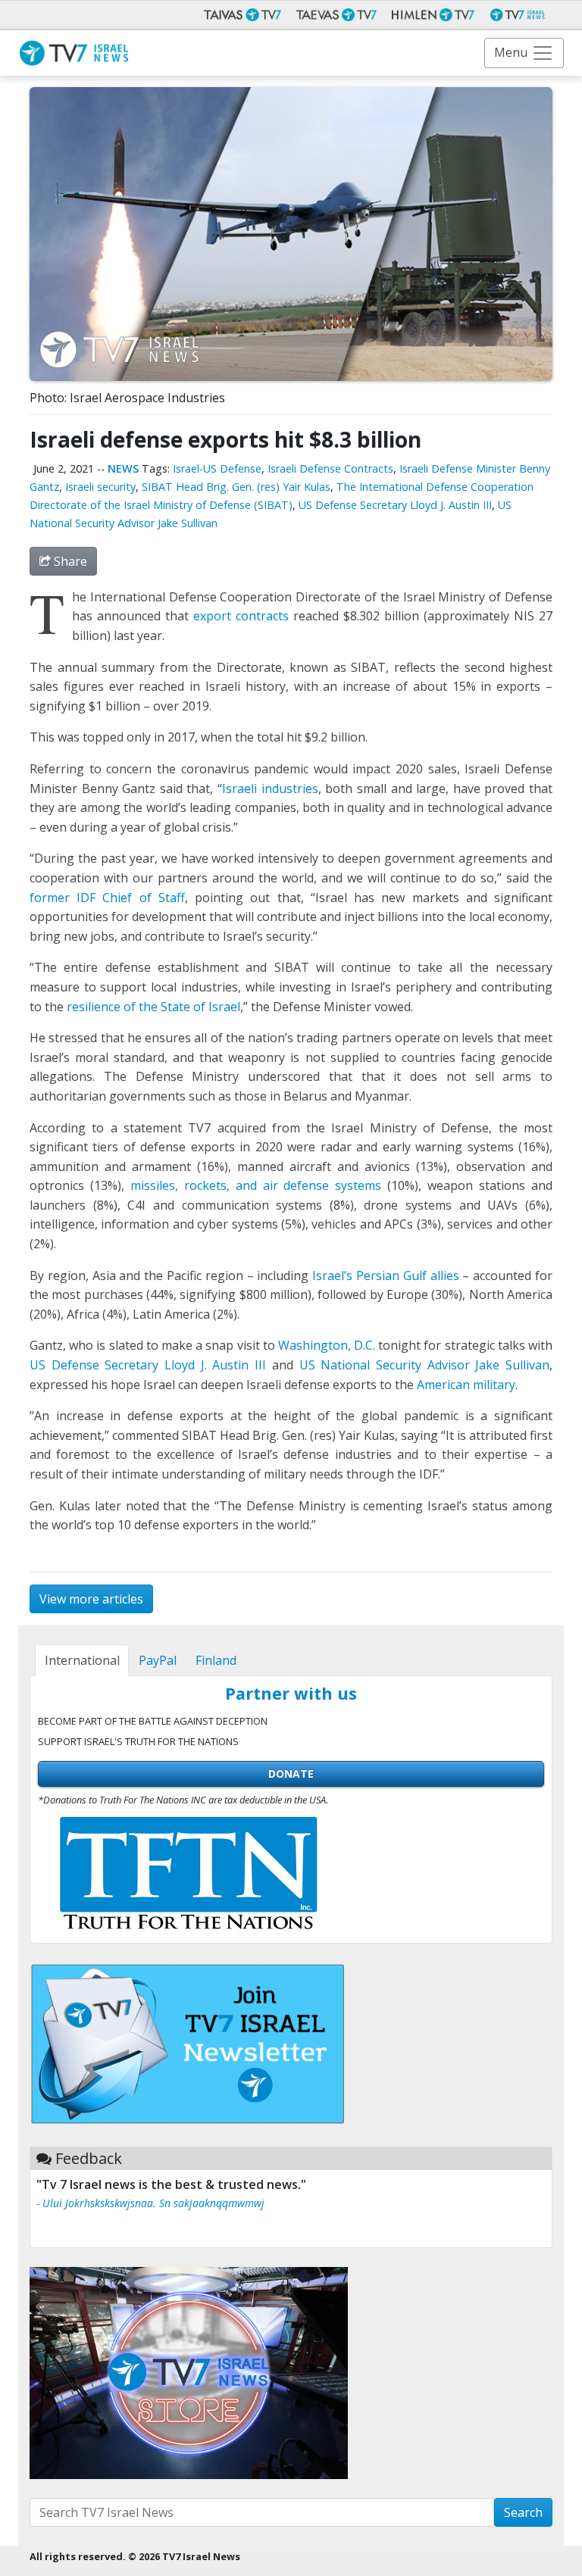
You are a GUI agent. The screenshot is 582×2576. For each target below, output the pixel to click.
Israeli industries (270, 788)
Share (69, 561)
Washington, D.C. (327, 1345)
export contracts (241, 616)
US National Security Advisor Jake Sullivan (424, 1365)
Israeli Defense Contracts (330, 468)
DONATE (291, 1774)
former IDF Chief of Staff (107, 898)
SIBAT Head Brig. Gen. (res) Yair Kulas (236, 487)
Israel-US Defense (217, 468)
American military (466, 1385)
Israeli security (100, 487)
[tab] (82, 1660)
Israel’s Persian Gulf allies (385, 1276)
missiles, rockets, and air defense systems (256, 1185)
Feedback (89, 2158)
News (123, 468)
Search (523, 2512)
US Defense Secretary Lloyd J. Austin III (395, 505)
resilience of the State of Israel (153, 1007)
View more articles (91, 1599)
